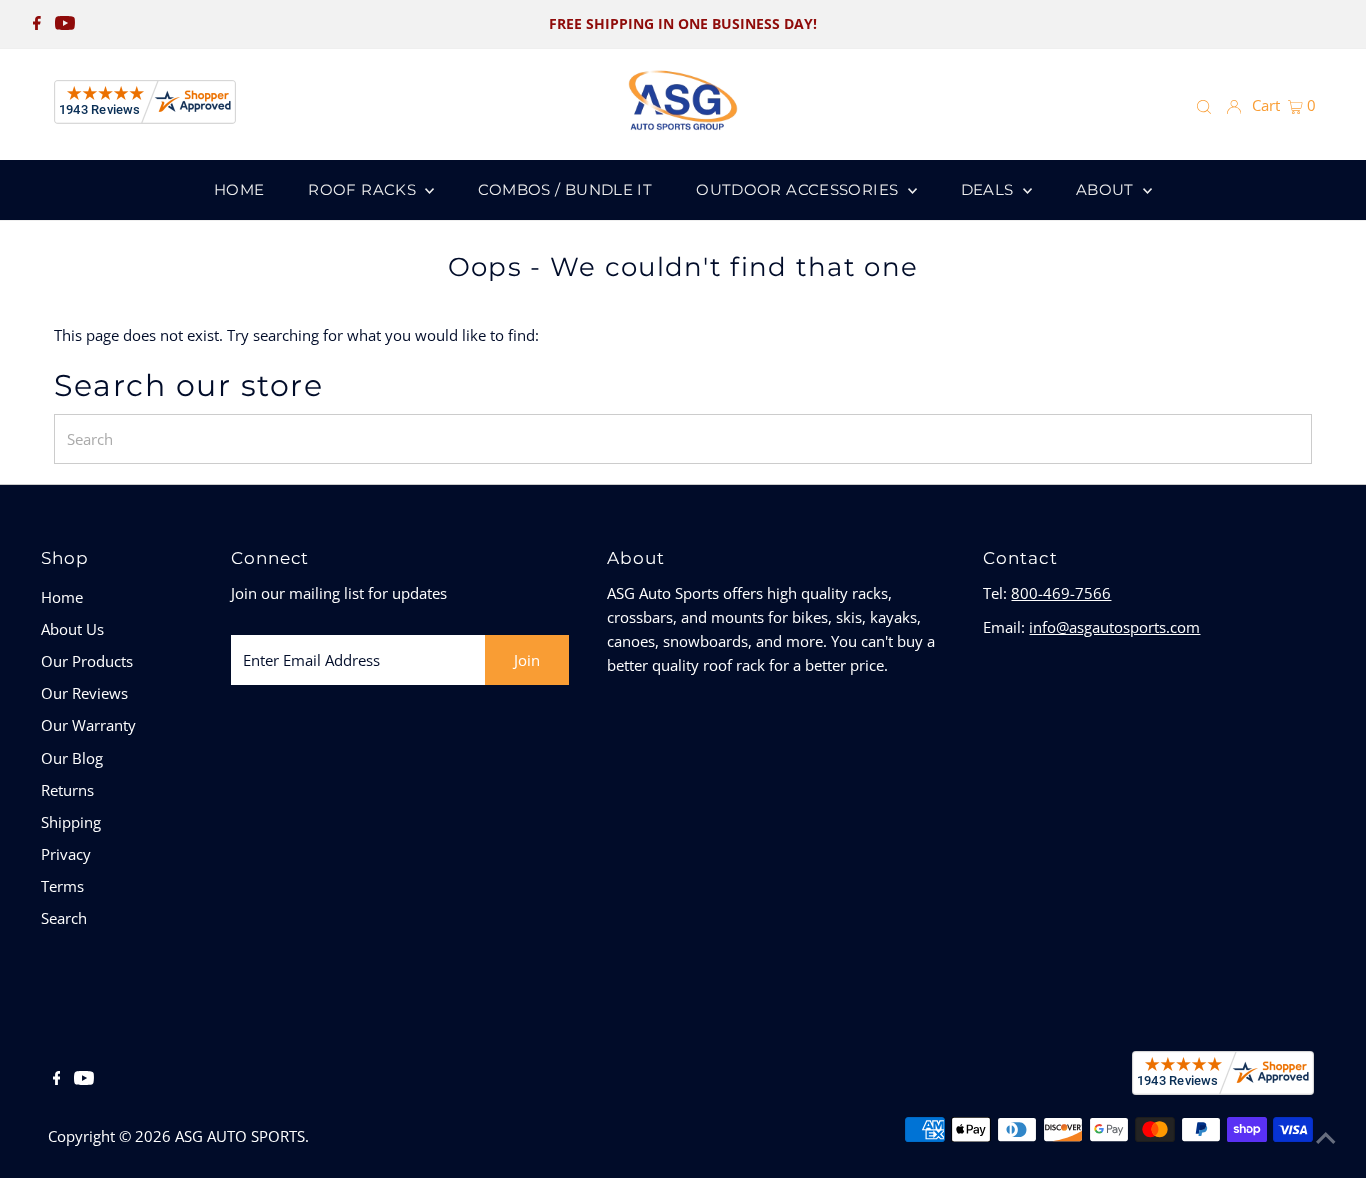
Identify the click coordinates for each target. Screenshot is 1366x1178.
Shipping (71, 822)
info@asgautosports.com (1114, 627)
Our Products (87, 661)
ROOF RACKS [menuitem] (364, 189)
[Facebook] (37, 24)
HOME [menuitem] (239, 189)
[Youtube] (65, 24)
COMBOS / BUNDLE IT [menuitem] (565, 189)
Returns (67, 790)
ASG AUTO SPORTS (240, 1136)
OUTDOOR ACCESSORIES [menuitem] (799, 189)
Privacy (66, 854)
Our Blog (72, 758)
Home (62, 597)
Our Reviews (84, 693)
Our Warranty (88, 725)
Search (64, 918)
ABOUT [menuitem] (1107, 189)
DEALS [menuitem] (989, 189)
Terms (62, 886)
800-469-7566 (1061, 593)
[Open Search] (1204, 106)
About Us (72, 629)
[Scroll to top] (1326, 1138)
